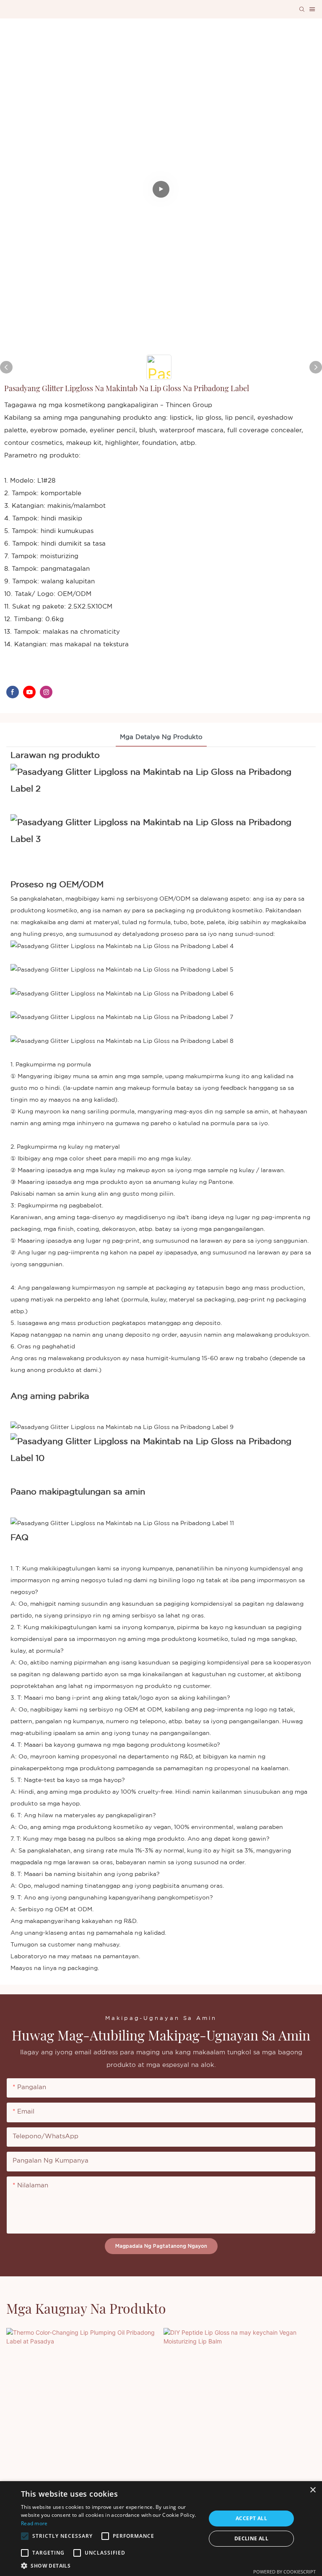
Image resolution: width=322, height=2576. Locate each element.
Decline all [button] (251, 2538)
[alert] (161, 2529)
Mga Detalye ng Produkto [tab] (161, 737)
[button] (25, 2536)
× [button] (313, 2490)
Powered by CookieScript (284, 2572)
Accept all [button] (251, 2518)
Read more (34, 2523)
